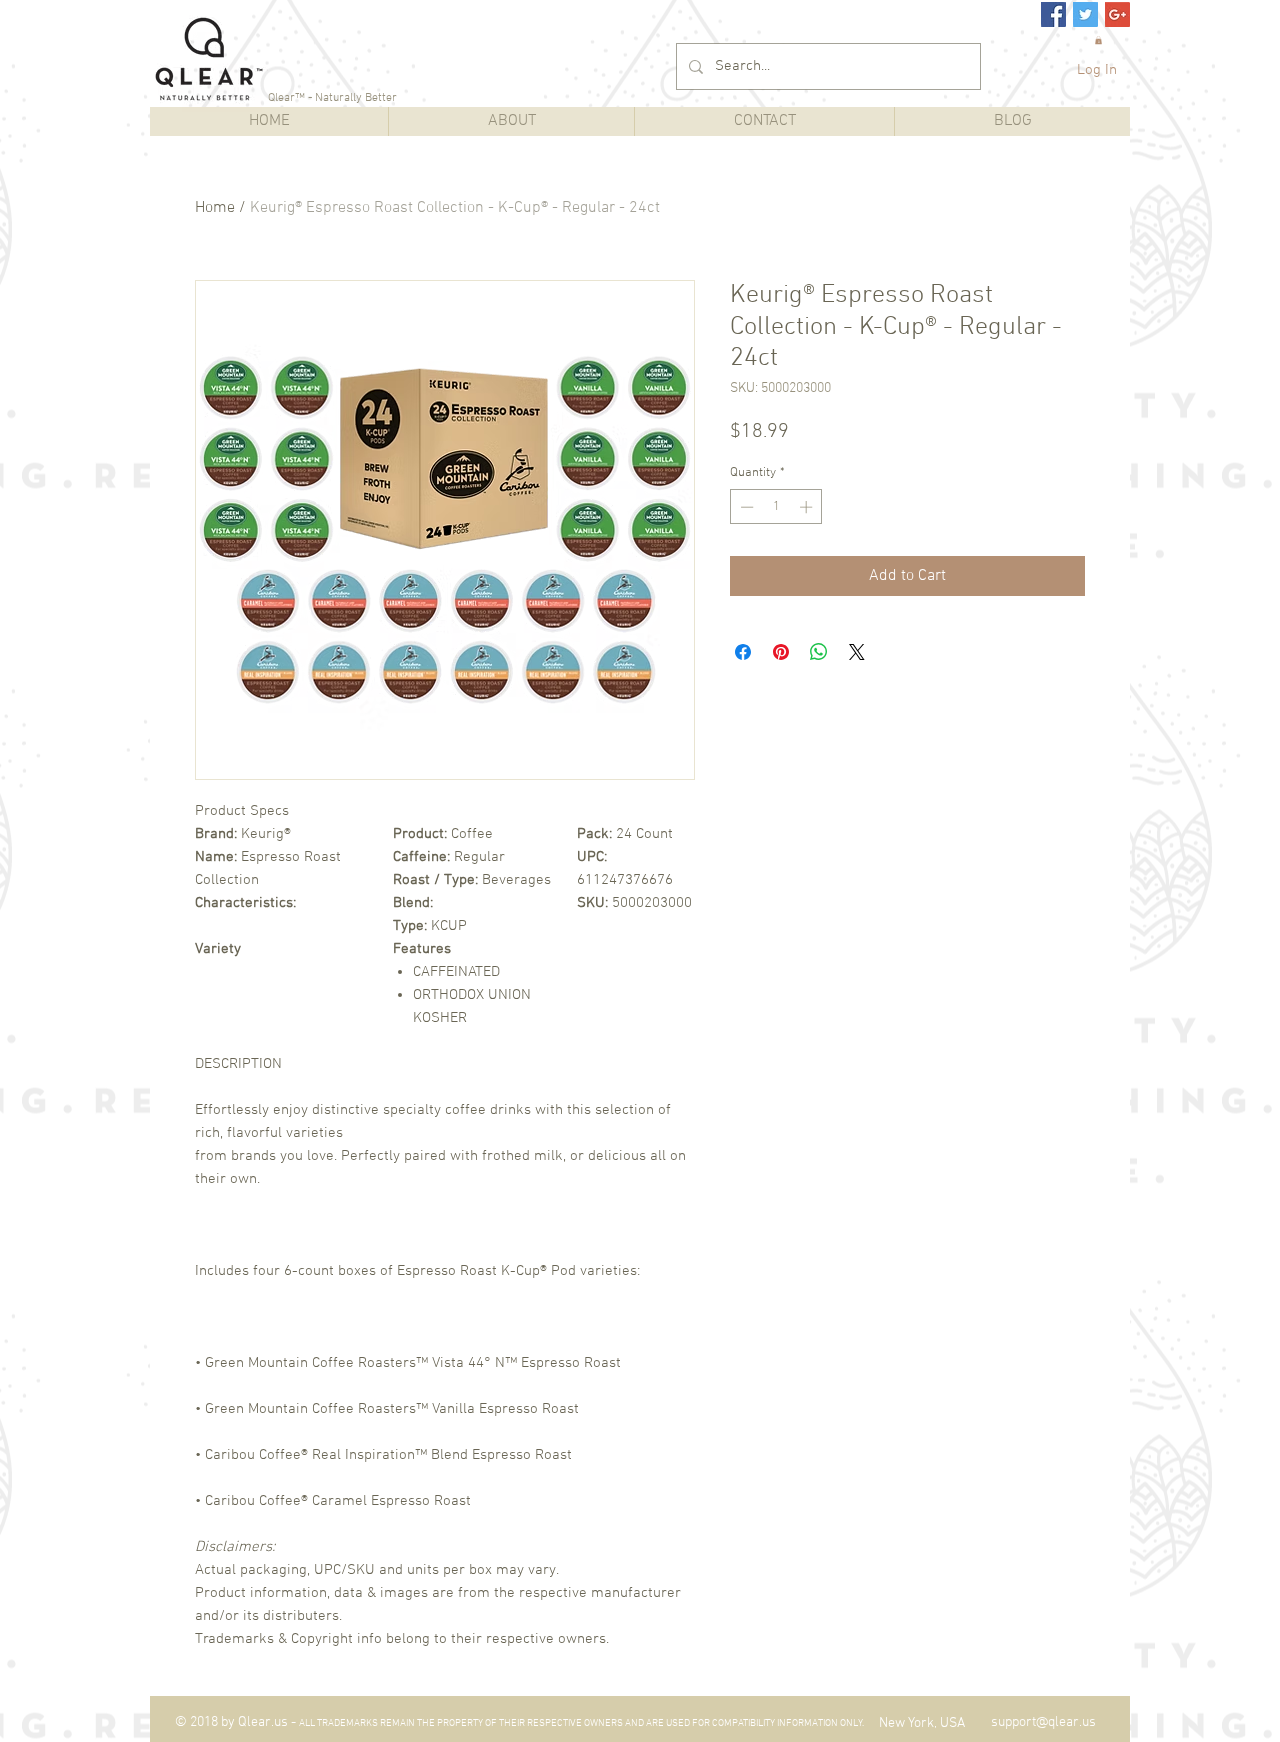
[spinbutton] (776, 507)
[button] (1098, 40)
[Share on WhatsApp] (819, 652)
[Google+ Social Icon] (1117, 14)
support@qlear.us (1043, 1722)
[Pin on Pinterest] (781, 652)
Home (215, 208)
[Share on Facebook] (743, 652)
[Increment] (808, 507)
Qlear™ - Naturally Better (332, 98)
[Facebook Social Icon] (1053, 14)
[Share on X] (857, 652)
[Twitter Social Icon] (1085, 14)
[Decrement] (745, 507)
